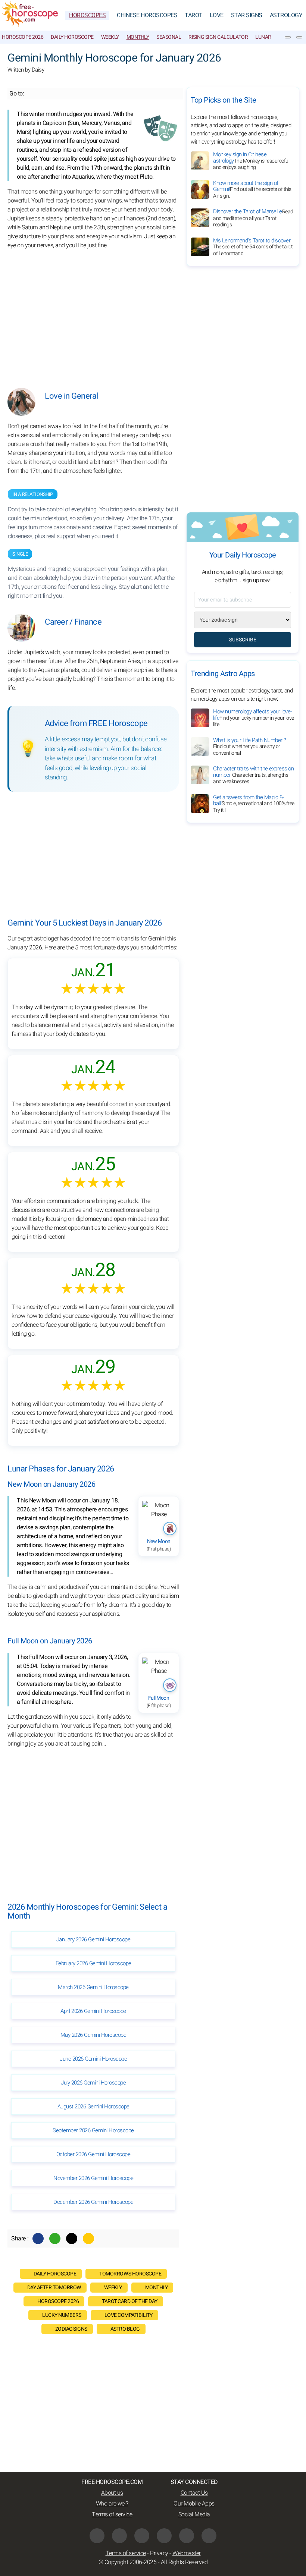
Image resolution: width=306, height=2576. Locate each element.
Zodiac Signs (71, 2329)
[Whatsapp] (55, 2239)
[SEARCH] (299, 37)
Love (217, 15)
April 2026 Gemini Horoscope (93, 2011)
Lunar (263, 37)
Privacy (159, 2553)
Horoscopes (87, 15)
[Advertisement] (93, 313)
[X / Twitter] (119, 2536)
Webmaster (187, 2553)
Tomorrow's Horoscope (130, 2274)
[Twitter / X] (72, 2239)
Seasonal (169, 37)
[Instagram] (142, 2536)
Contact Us (194, 2493)
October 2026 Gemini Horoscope (93, 2154)
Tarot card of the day (130, 2301)
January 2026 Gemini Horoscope (93, 1939)
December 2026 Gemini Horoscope (93, 2202)
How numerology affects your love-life (254, 718)
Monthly (138, 37)
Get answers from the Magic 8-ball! (254, 804)
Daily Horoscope (72, 37)
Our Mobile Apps (194, 2504)
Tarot (193, 15)
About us (112, 2493)
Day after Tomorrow (54, 2288)
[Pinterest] (164, 2536)
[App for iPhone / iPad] (187, 2536)
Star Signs (247, 15)
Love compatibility (129, 2315)
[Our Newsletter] (288, 37)
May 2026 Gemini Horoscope (93, 2035)
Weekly (110, 37)
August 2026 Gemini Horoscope (93, 2107)
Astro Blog (125, 2329)
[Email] (88, 2239)
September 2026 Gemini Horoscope (93, 2130)
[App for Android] (209, 2536)
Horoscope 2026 (23, 37)
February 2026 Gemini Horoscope (93, 1963)
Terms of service (112, 2514)
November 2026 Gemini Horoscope (93, 2178)
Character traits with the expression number (253, 775)
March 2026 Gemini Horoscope (93, 1987)
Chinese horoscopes (147, 15)
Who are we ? (112, 2504)
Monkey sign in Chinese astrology (251, 161)
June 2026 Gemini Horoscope (93, 2059)
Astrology (286, 15)
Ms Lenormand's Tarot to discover (253, 247)
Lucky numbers (62, 2315)
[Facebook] (38, 2239)
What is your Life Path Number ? (250, 747)
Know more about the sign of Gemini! (252, 189)
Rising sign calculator (218, 37)
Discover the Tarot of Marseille (253, 218)
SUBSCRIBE (243, 640)
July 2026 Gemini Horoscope (93, 2083)
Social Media (194, 2514)
